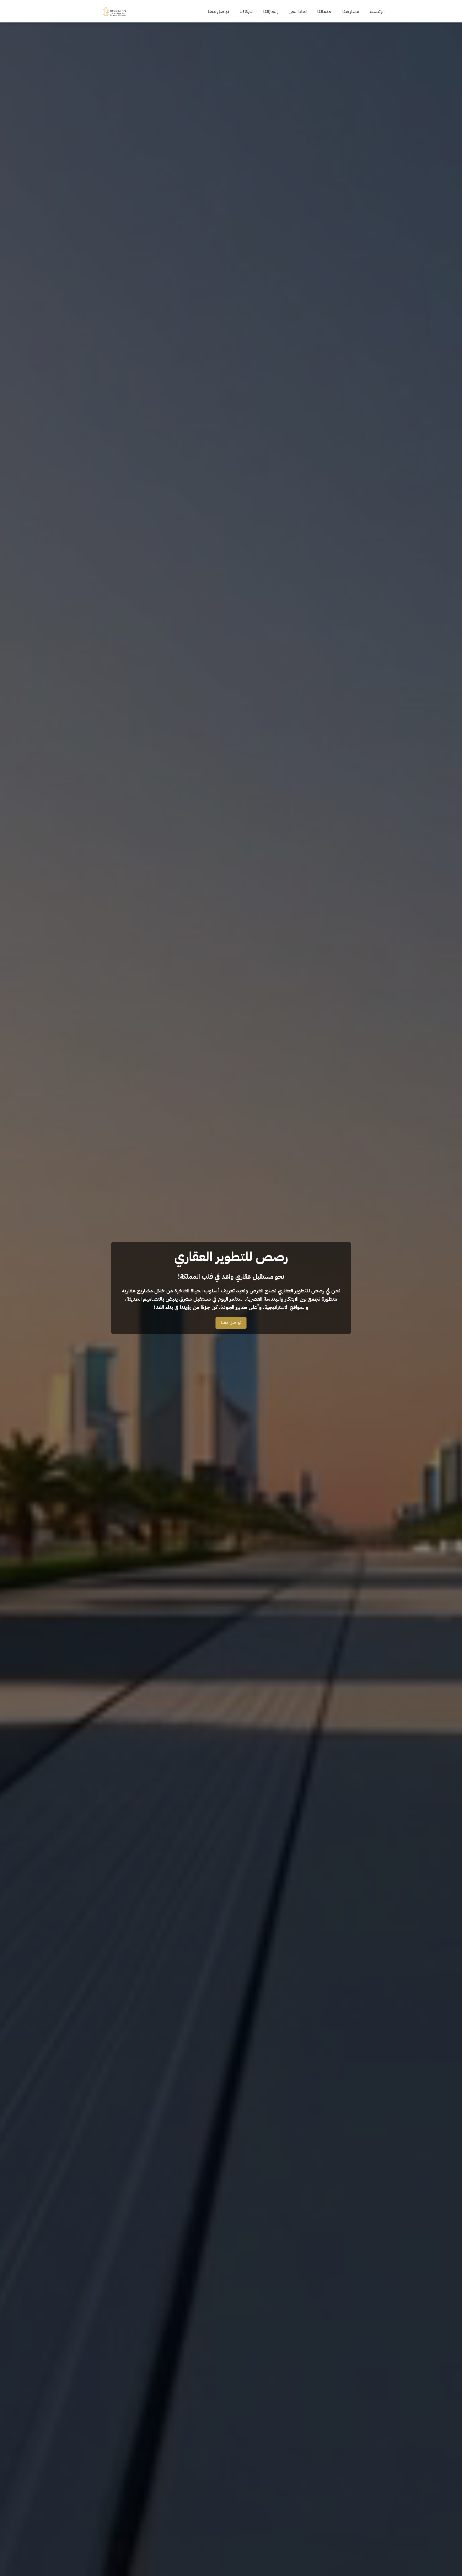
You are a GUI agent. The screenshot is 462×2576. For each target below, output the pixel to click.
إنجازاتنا (271, 11)
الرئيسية (377, 11)
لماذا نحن (298, 11)
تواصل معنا (218, 11)
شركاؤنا (246, 11)
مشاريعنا (351, 11)
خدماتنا (324, 11)
